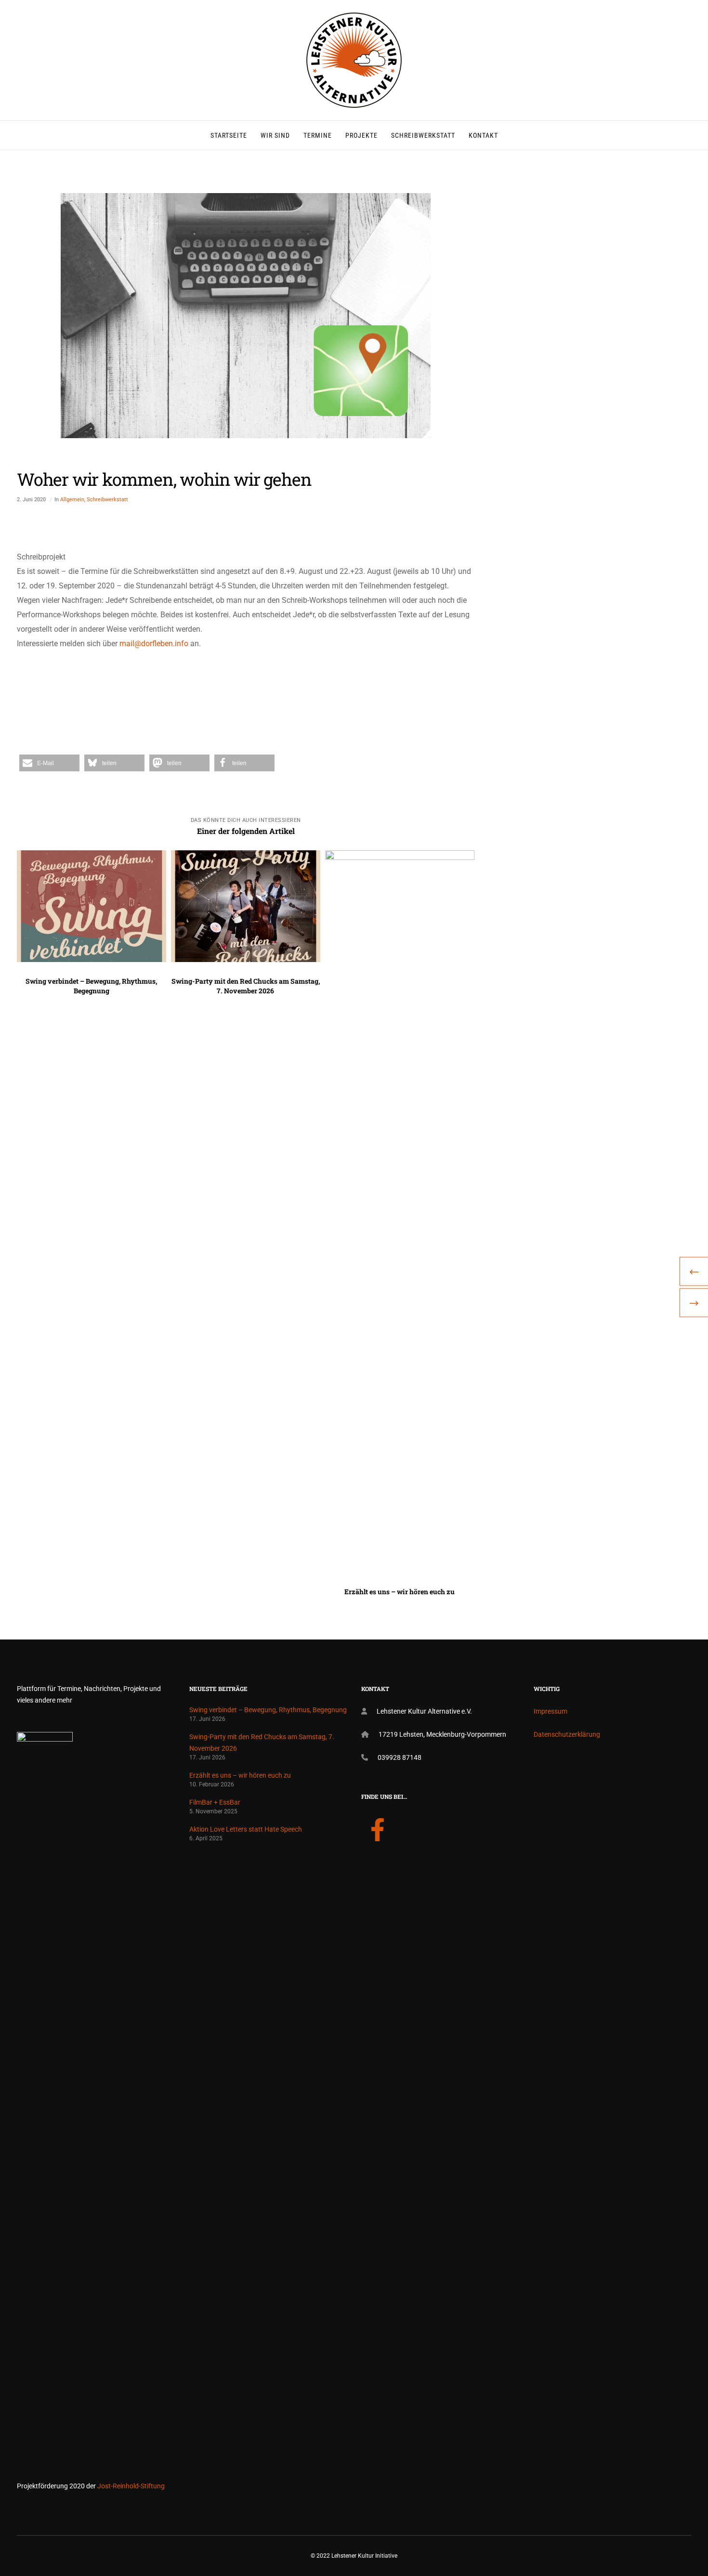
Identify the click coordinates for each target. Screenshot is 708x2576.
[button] (49, 763)
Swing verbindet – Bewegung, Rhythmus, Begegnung (268, 1710)
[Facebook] (378, 1828)
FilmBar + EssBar (215, 1802)
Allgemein (72, 500)
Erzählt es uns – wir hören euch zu (240, 1775)
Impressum (551, 1711)
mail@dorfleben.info (154, 644)
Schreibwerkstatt (107, 500)
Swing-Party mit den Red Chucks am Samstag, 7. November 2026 (262, 1743)
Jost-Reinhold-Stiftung (131, 2486)
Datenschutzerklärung (567, 1734)
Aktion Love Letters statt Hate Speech (246, 1829)
